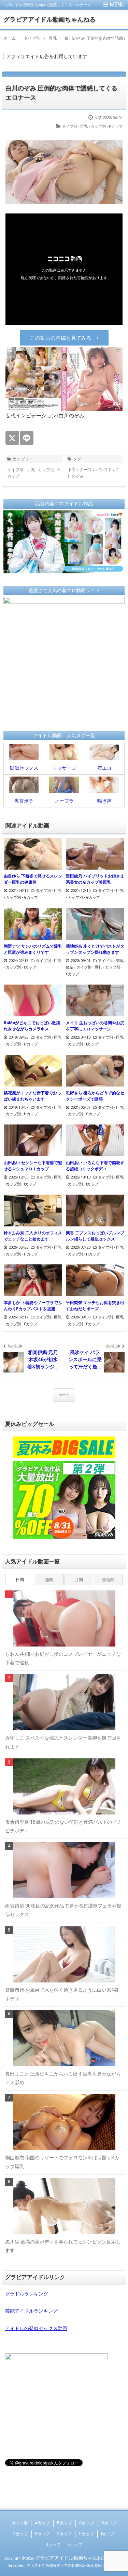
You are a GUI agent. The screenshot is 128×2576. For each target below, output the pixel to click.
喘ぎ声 (104, 801)
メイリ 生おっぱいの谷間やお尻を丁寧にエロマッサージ (95, 1026)
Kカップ (75, 2545)
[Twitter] (12, 438)
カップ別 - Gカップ (22, 897)
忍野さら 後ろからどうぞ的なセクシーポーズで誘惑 (95, 1096)
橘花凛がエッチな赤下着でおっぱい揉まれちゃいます (32, 1096)
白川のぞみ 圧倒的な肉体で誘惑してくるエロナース (61, 93)
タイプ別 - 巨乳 (75, 126)
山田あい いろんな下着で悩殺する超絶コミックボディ (95, 1166)
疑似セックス (24, 768)
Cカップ (87, 2523)
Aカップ (42, 2523)
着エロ (104, 768)
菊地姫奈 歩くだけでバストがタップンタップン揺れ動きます (95, 949)
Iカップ (108, 2534)
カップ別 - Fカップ (22, 1324)
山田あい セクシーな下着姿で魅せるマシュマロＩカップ (33, 1166)
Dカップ (109, 2523)
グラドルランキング (27, 2294)
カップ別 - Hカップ (22, 1044)
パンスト (104, 470)
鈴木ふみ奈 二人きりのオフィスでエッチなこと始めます (33, 1236)
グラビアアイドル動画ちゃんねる (49, 19)
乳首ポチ (24, 801)
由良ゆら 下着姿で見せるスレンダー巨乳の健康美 (33, 879)
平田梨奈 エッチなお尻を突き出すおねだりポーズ (95, 1306)
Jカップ (53, 2545)
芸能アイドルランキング (31, 2311)
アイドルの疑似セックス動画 (36, 2328)
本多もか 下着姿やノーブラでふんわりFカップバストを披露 (33, 1306)
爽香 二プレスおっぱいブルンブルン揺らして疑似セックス (95, 1236)
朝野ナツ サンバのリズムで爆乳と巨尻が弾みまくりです (33, 949)
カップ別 (19, 2523)
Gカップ (64, 2534)
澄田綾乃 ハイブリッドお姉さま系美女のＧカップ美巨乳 (95, 879)
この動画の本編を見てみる (61, 338)
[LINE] (27, 438)
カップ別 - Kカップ (107, 126)
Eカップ (21, 2534)
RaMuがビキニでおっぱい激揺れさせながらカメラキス (32, 1026)
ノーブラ (64, 801)
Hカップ (86, 2534)
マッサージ (64, 768)
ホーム (64, 1395)
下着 (72, 470)
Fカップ (42, 2534)
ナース (86, 470)
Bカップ (65, 2523)
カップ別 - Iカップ (21, 967)
